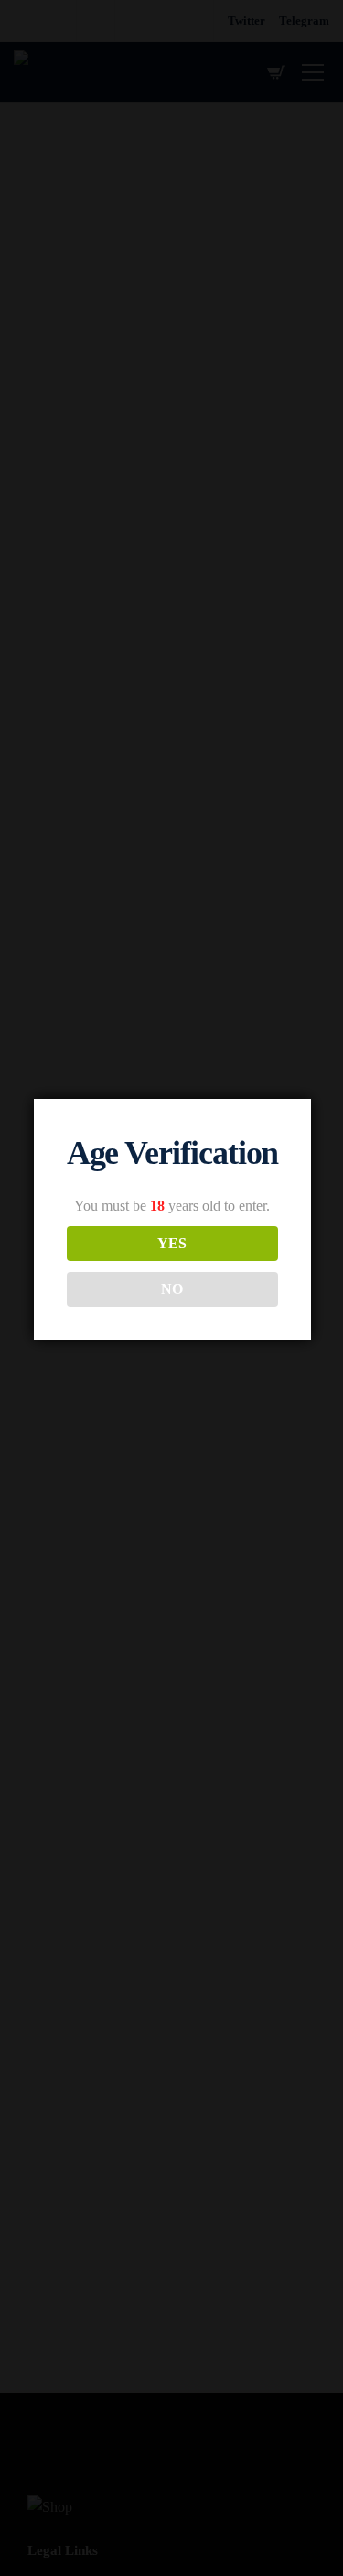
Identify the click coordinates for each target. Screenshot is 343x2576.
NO (172, 1289)
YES (172, 1243)
